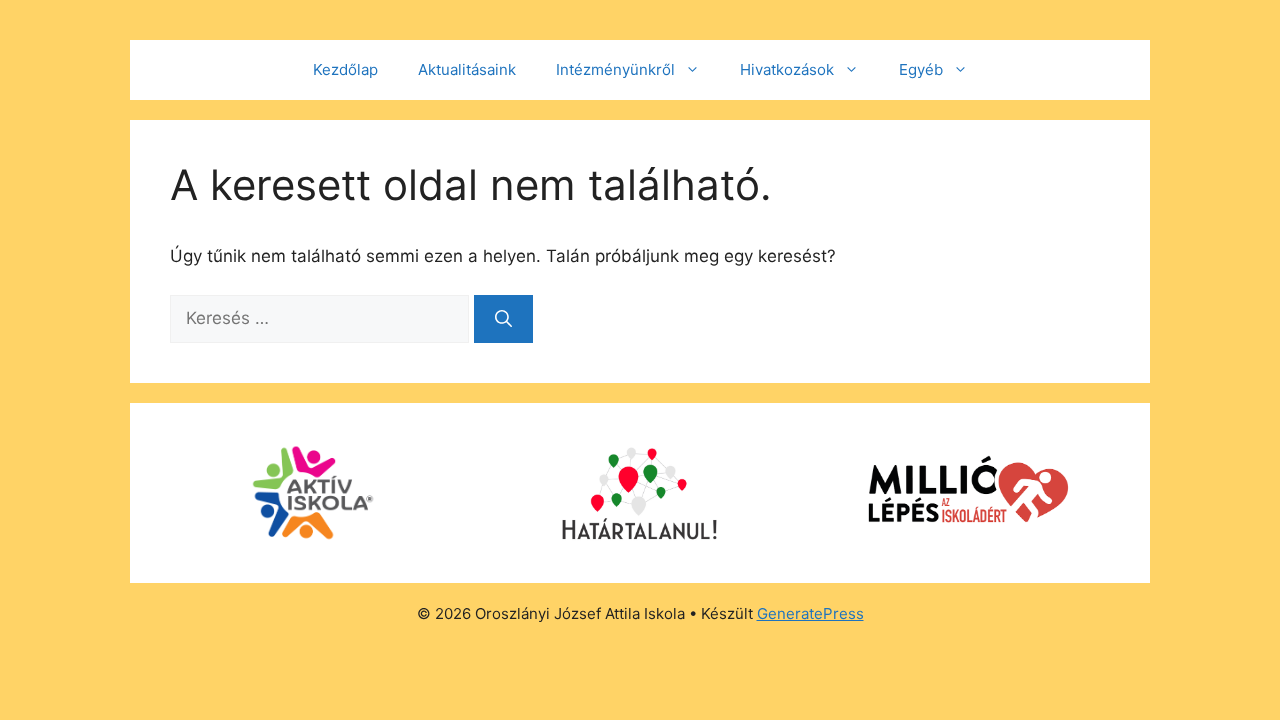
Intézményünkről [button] (615, 69)
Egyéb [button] (921, 69)
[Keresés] (503, 319)
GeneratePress (810, 613)
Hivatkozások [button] (787, 69)
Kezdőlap (345, 69)
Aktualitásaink (467, 69)
